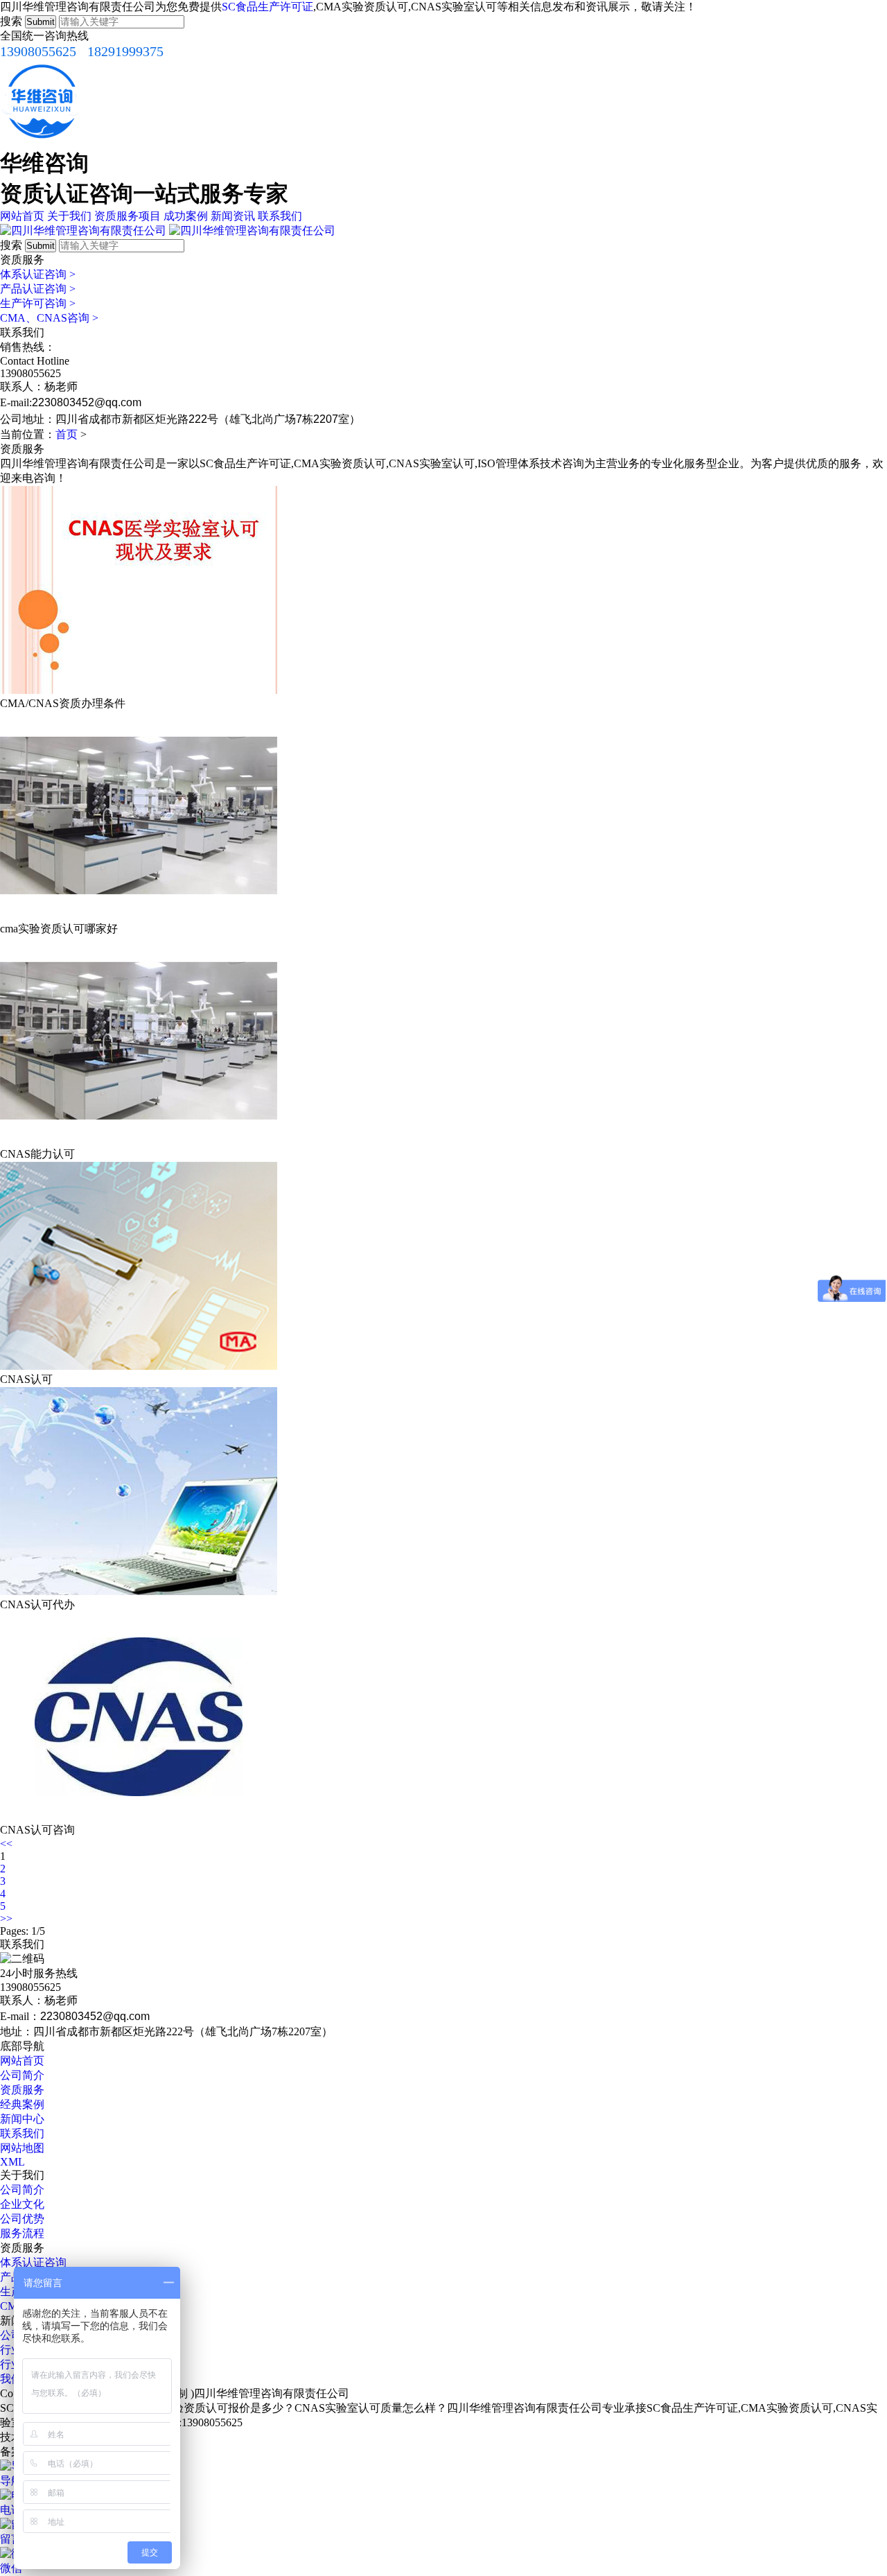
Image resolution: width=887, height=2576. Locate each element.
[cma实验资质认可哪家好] (139, 915)
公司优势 (22, 2219)
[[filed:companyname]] (83, 230)
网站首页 (22, 216)
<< (6, 1844)
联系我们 (280, 216)
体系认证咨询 (38, 274)
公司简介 (22, 2075)
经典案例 (22, 2104)
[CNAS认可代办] (139, 1591)
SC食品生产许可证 (267, 7)
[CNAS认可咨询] (139, 1817)
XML (12, 2162)
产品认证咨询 (38, 289)
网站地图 (22, 2148)
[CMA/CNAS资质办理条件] (139, 690)
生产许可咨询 (38, 303)
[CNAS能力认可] (139, 1141)
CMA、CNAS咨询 (49, 318)
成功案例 (186, 216)
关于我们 (69, 216)
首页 (67, 434)
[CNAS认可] (139, 1366)
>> (6, 1918)
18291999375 (125, 51)
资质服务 (22, 2090)
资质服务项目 (128, 216)
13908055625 (38, 51)
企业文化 (22, 2204)
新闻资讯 (233, 216)
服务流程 (22, 2233)
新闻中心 (22, 2119)
